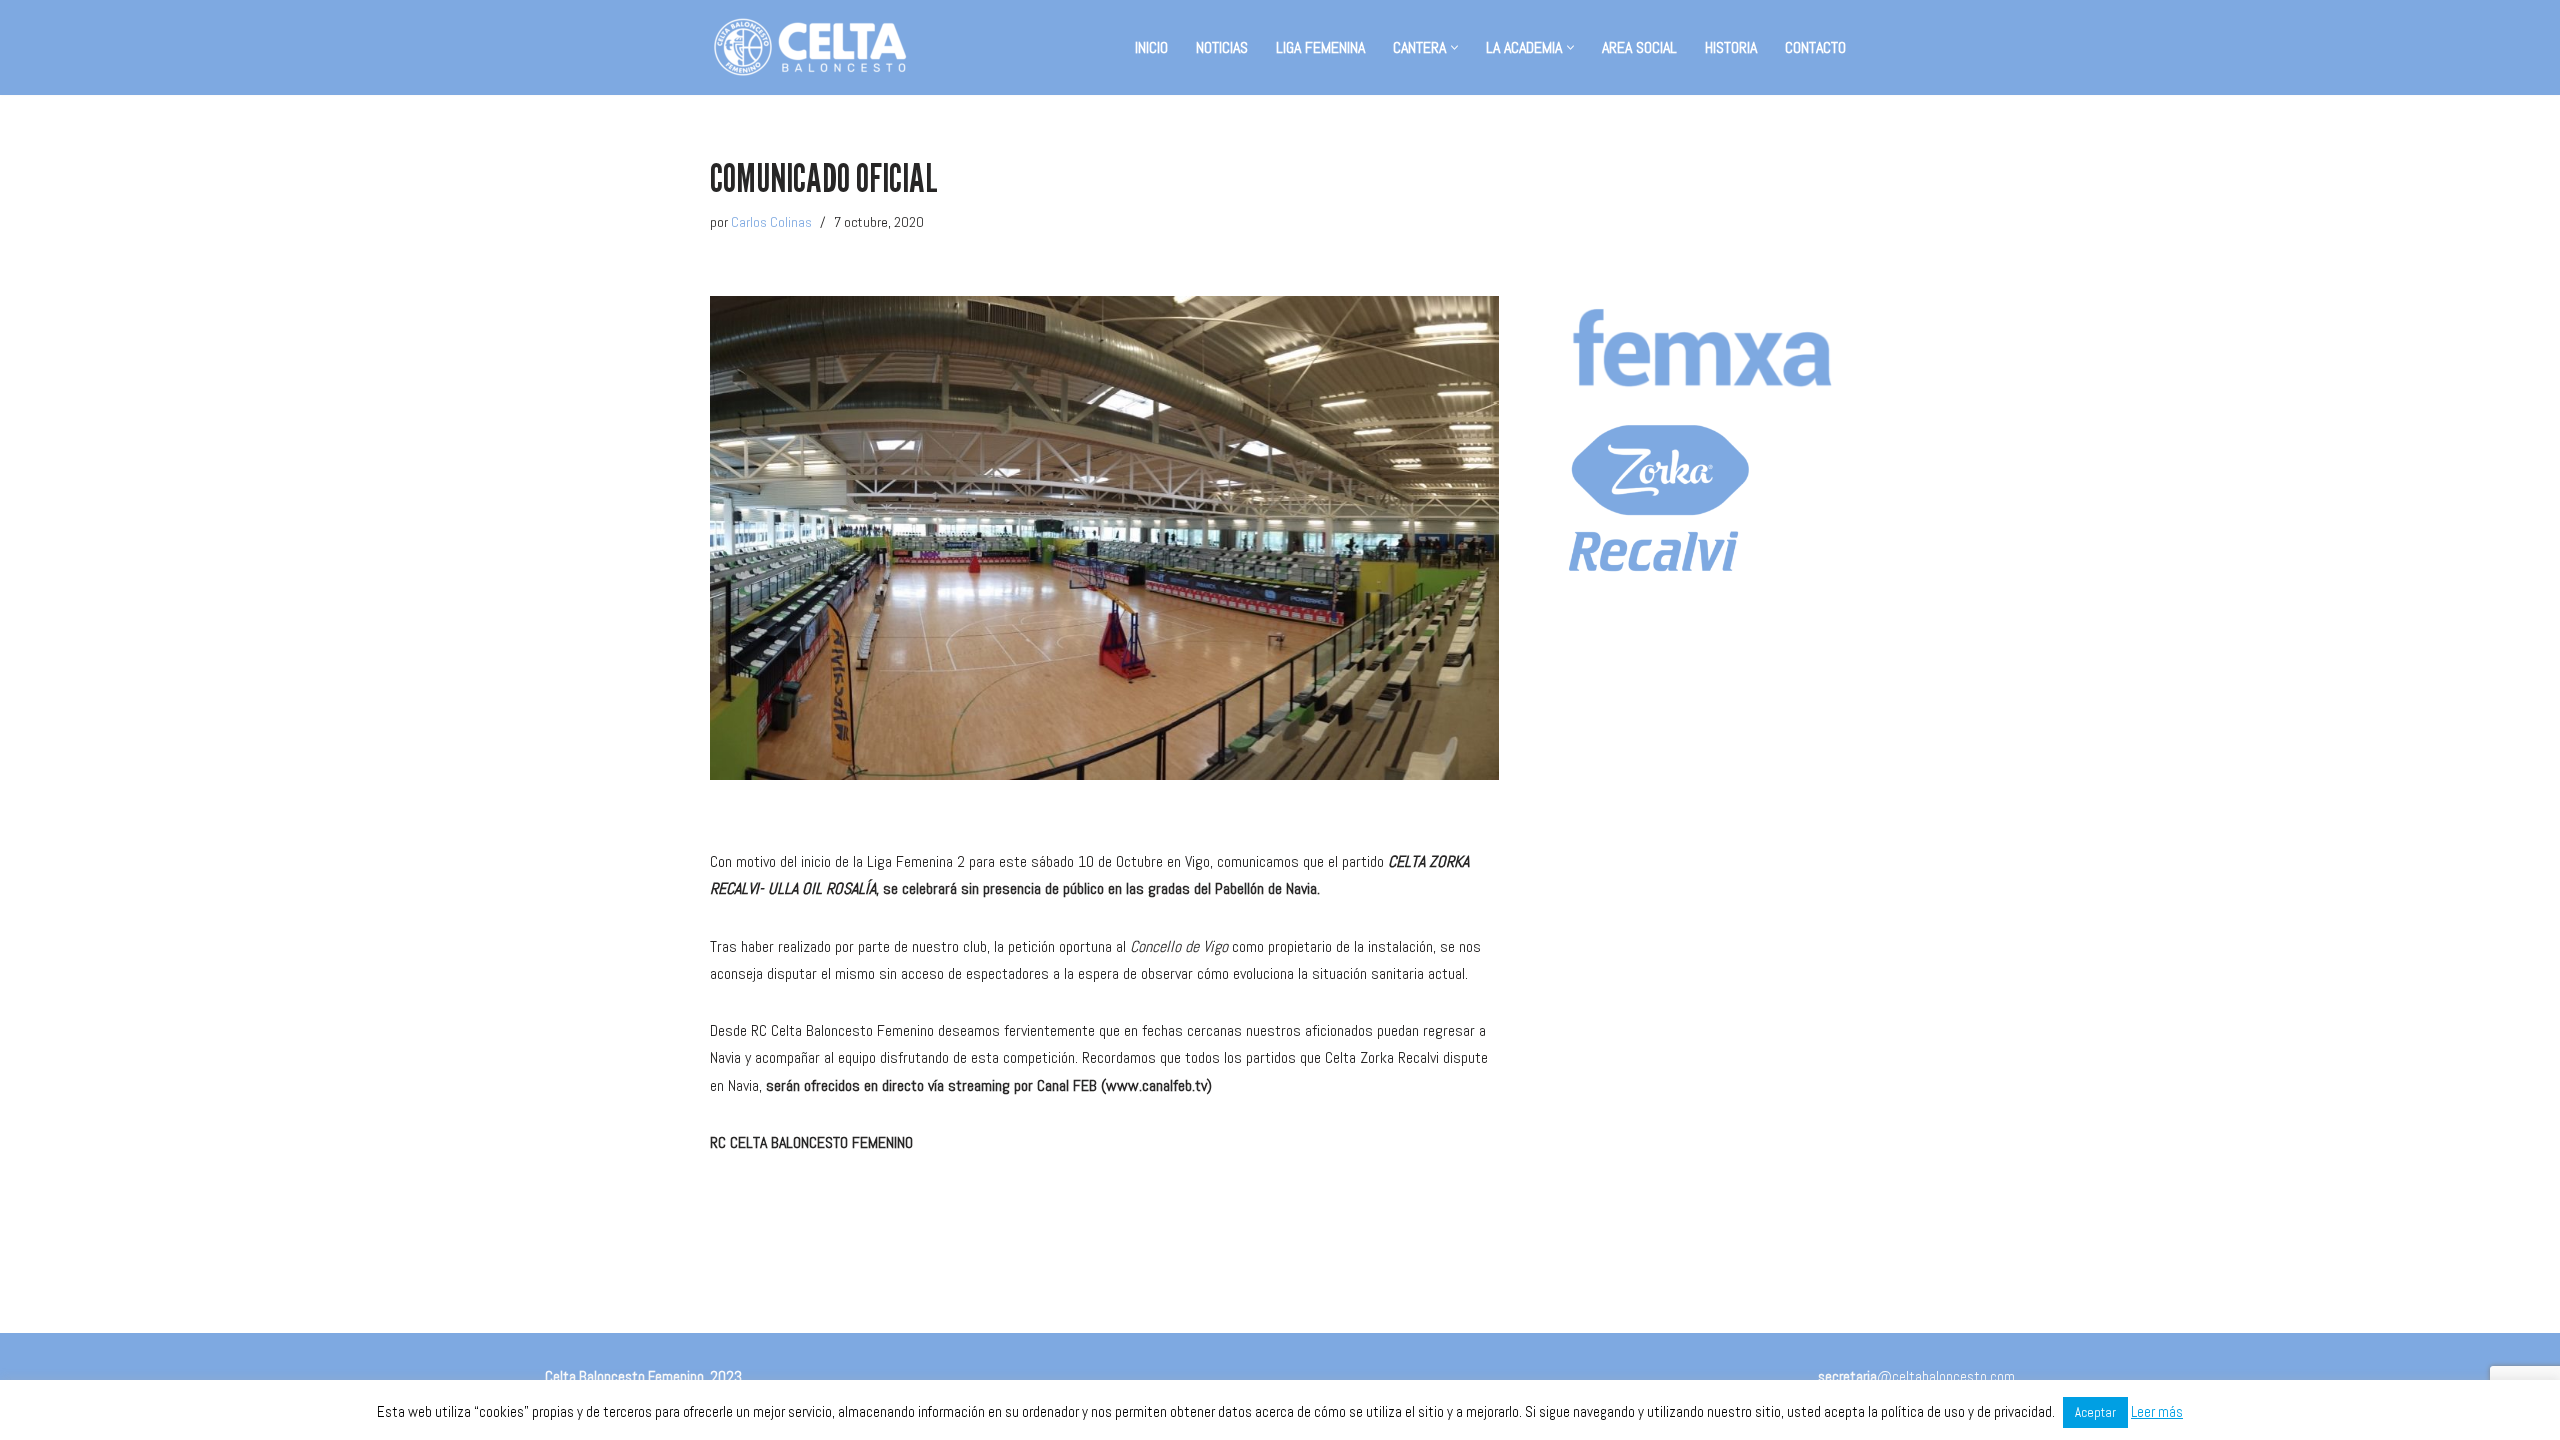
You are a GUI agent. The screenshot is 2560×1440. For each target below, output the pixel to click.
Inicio (1151, 47)
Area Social (1639, 47)
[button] (1454, 47)
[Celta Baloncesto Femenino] (810, 47)
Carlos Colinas (771, 222)
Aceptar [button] (2095, 1412)
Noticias (1222, 47)
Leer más (2157, 1411)
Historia (1731, 47)
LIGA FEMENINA (1320, 47)
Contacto (1815, 47)
